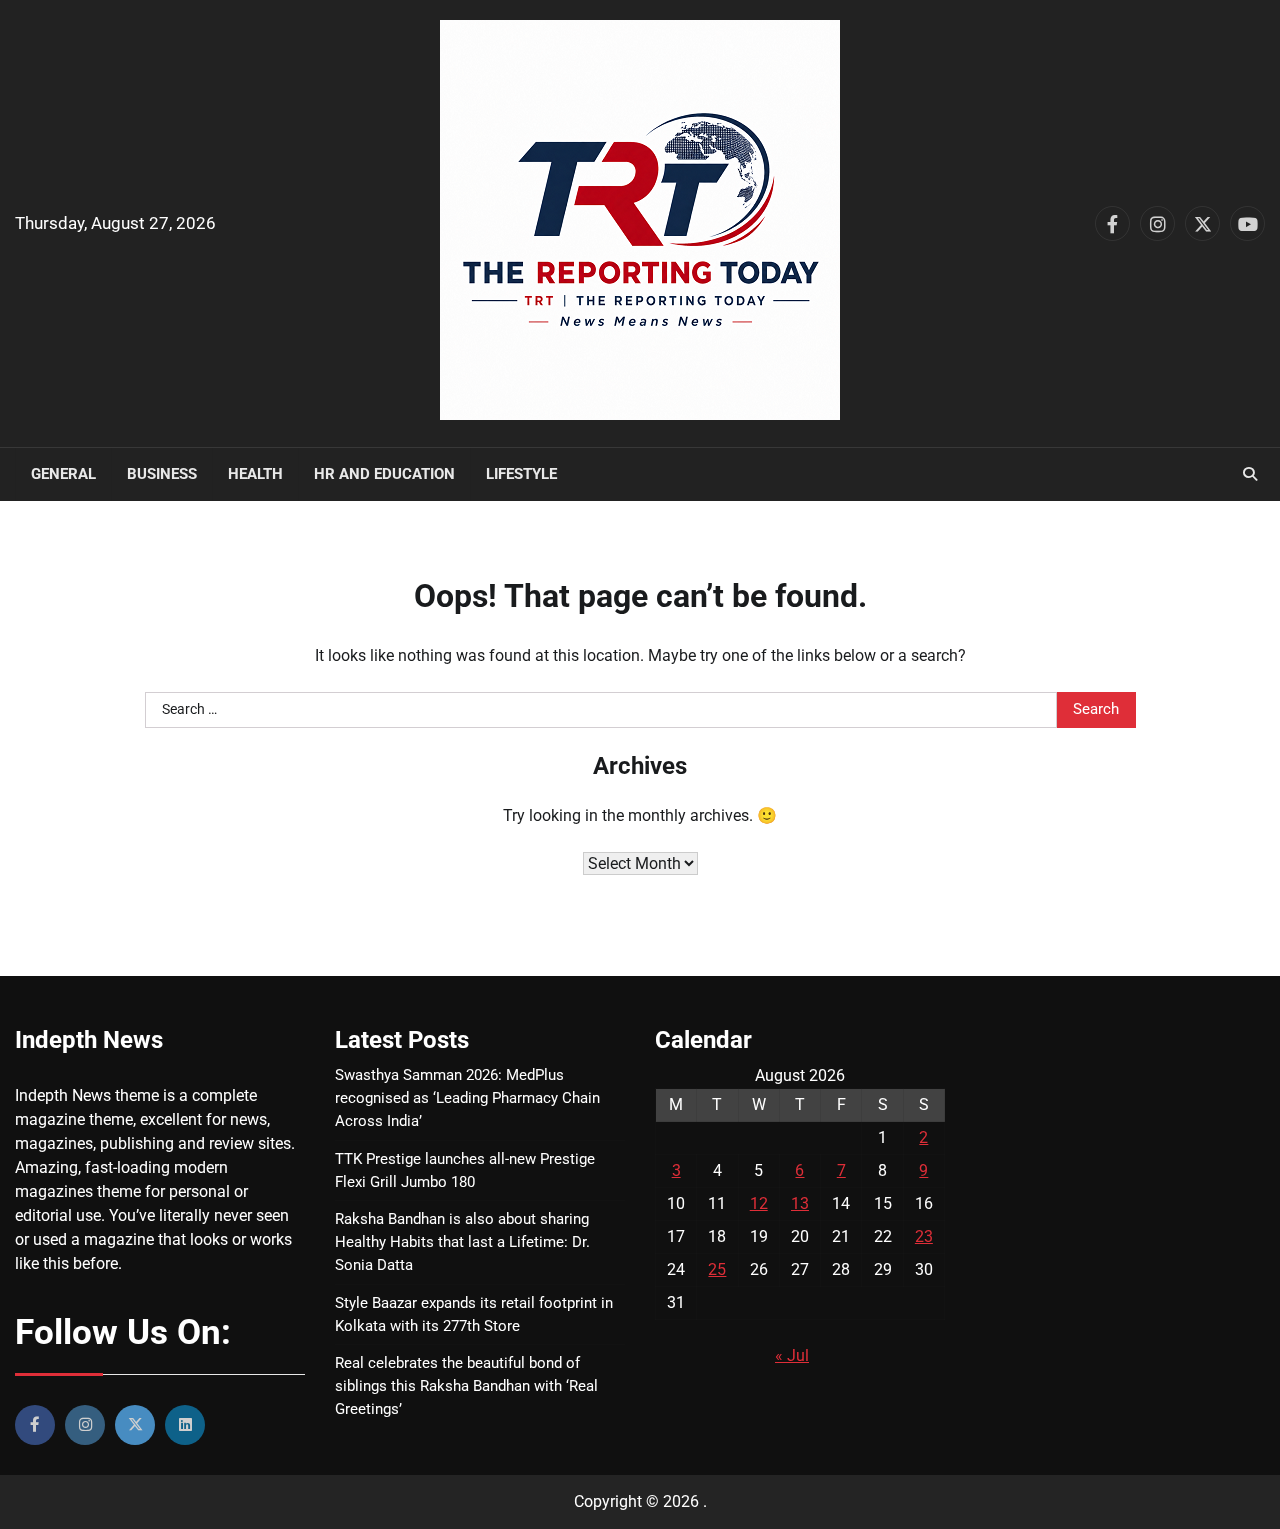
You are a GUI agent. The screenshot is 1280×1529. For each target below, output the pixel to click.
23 (924, 1236)
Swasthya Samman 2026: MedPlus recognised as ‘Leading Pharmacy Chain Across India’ (467, 1098)
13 (800, 1203)
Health (255, 474)
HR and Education (384, 474)
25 (717, 1269)
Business (162, 474)
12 (759, 1203)
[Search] (1250, 474)
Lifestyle (521, 474)
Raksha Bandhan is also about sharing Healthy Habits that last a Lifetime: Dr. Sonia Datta (462, 1242)
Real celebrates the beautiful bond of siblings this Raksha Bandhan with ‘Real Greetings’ (466, 1386)
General (63, 474)
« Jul (792, 1355)
